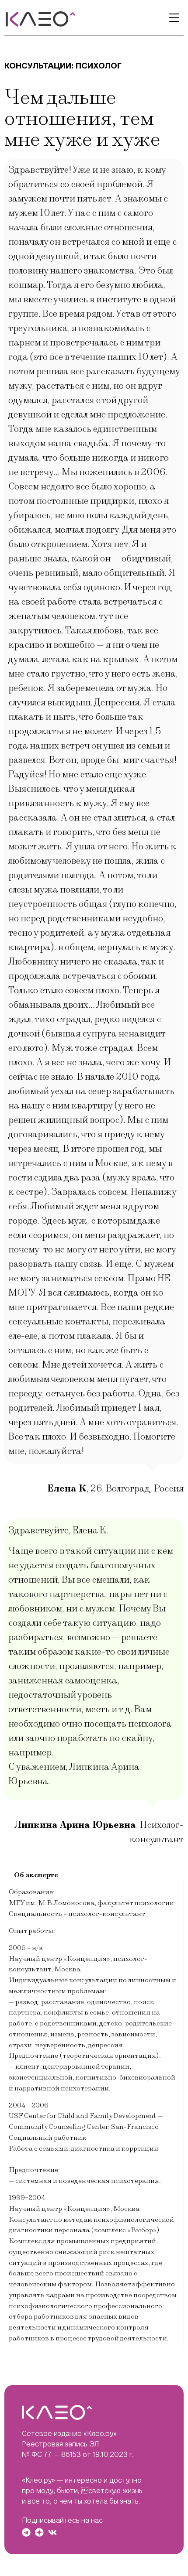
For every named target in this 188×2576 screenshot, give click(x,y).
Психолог (99, 66)
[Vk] (52, 2532)
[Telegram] (26, 2532)
